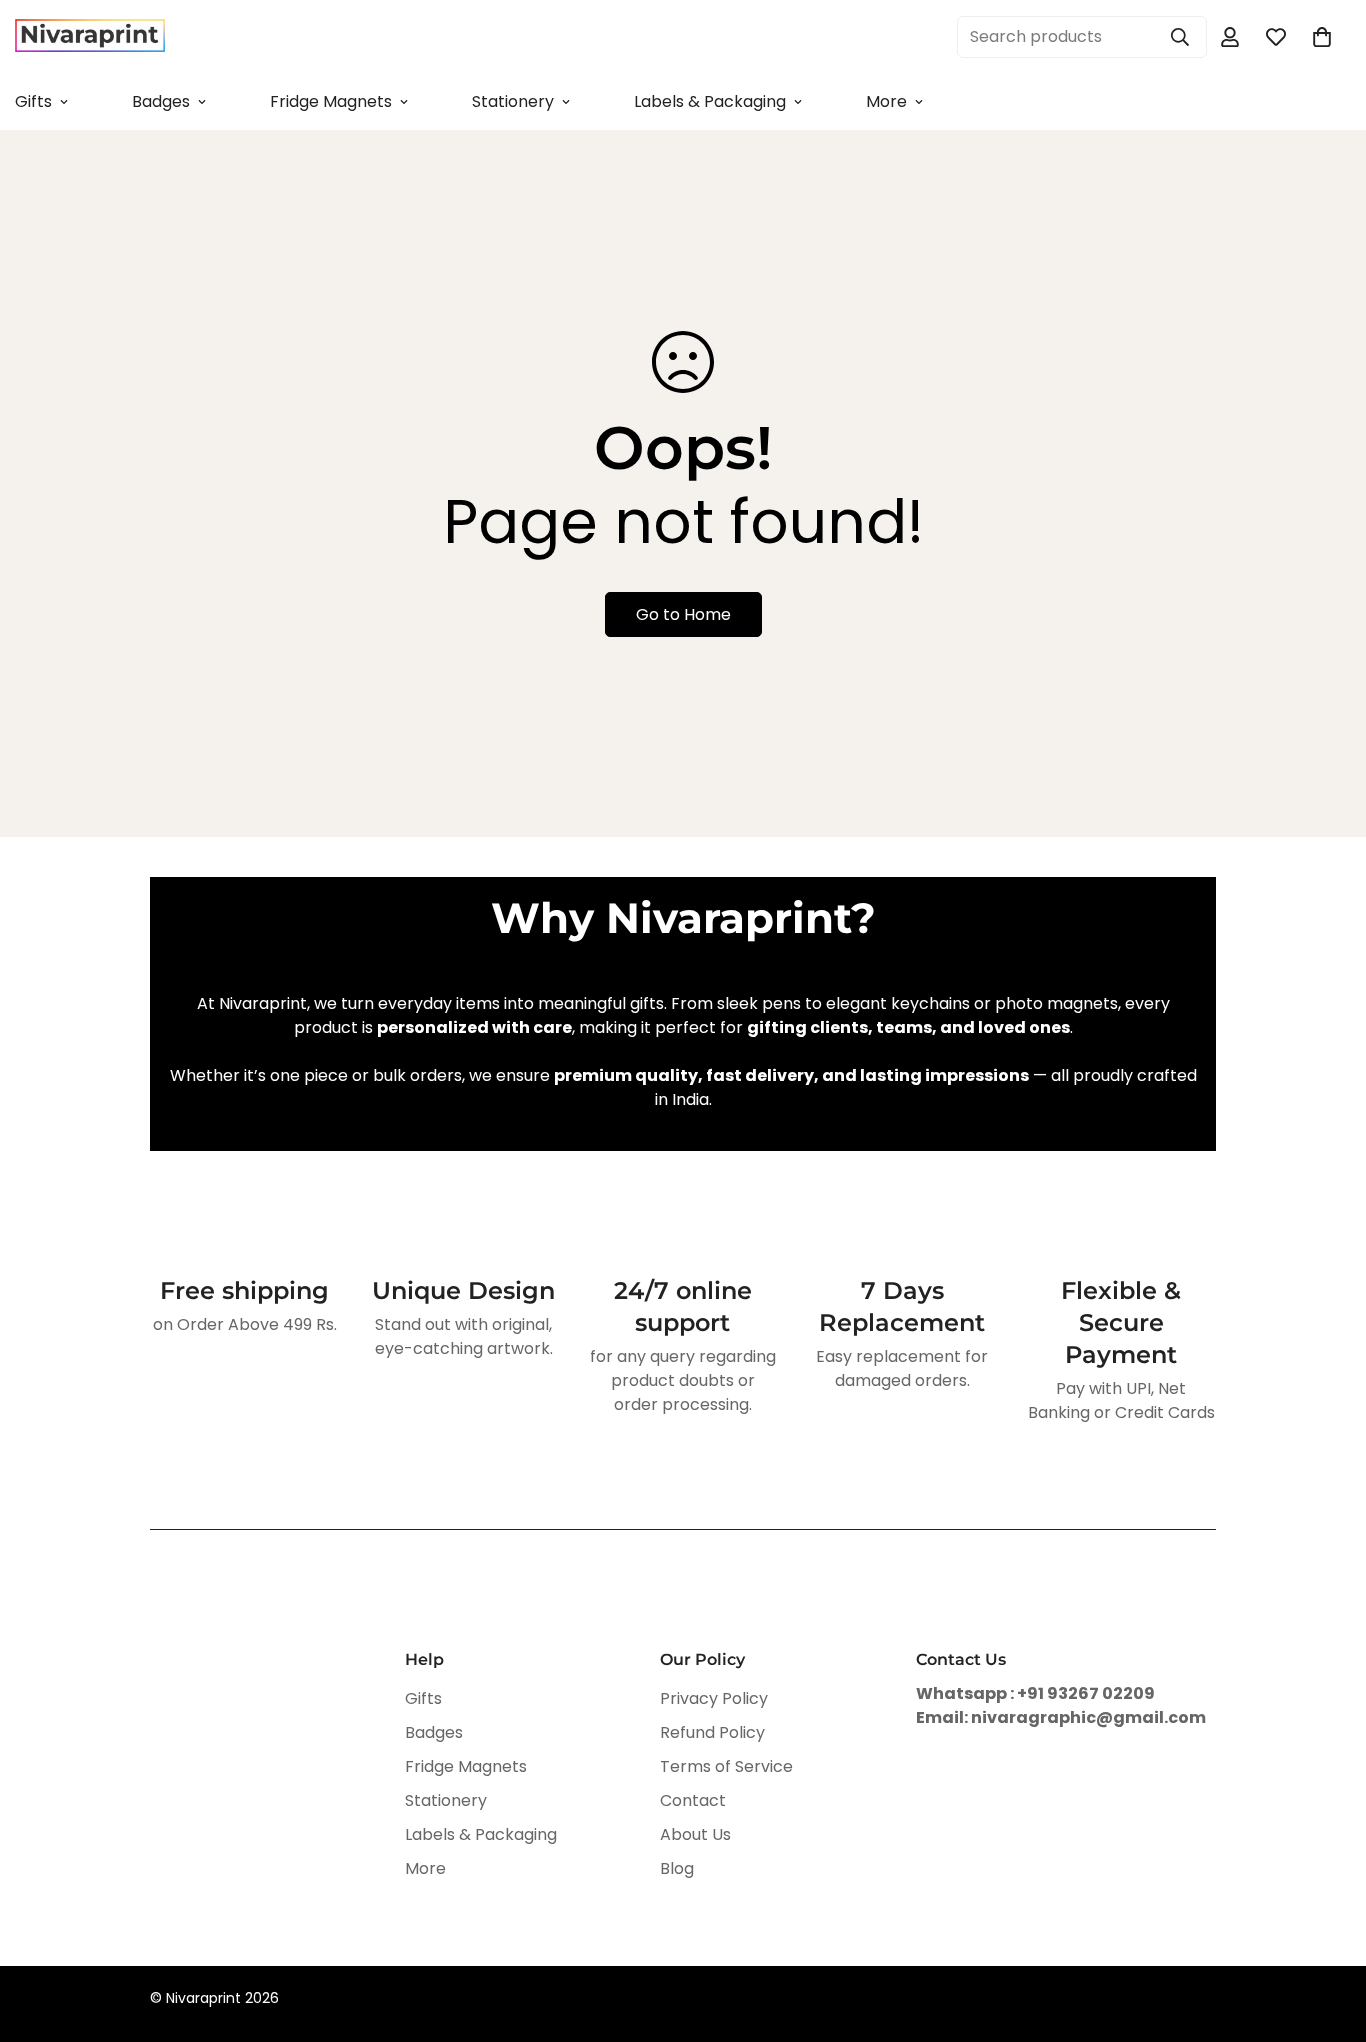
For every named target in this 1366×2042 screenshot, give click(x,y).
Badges (161, 101)
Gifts (423, 1698)
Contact (693, 1800)
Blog (677, 1868)
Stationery (513, 101)
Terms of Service (726, 1766)
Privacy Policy (714, 1698)
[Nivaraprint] (90, 36)
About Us (695, 1834)
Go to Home (683, 614)
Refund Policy (712, 1732)
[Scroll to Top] (1327, 1933)
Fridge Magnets (331, 101)
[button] (1322, 37)
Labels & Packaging (710, 101)
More (886, 101)
